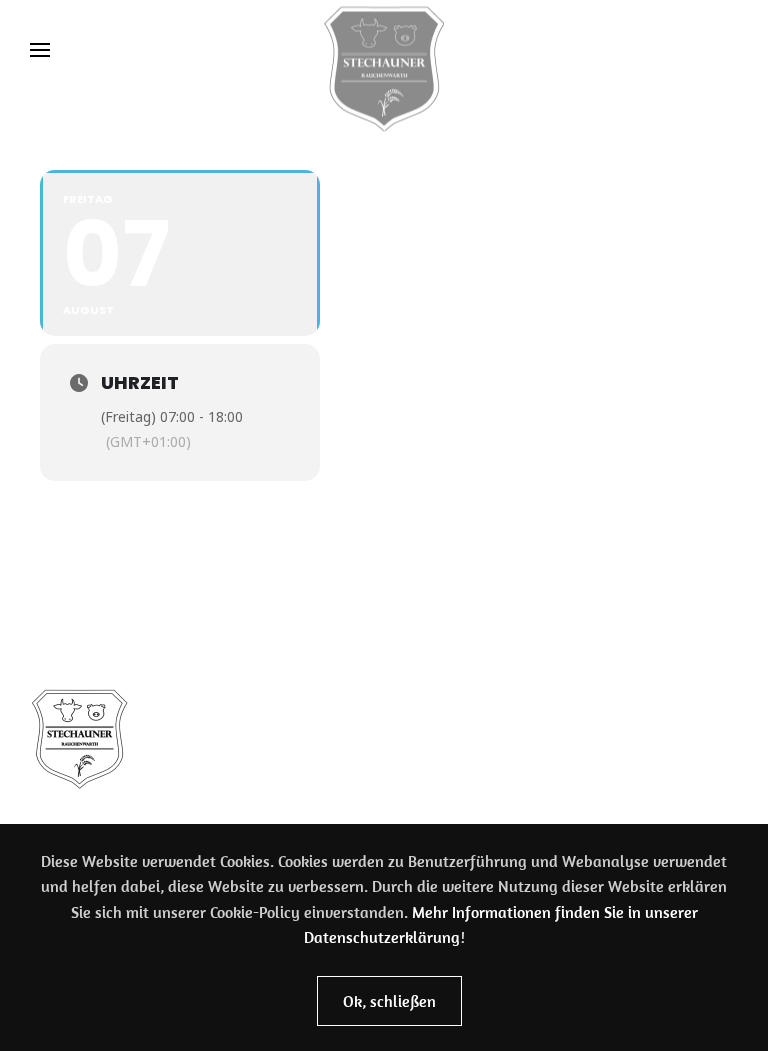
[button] (40, 50)
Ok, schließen (389, 1001)
